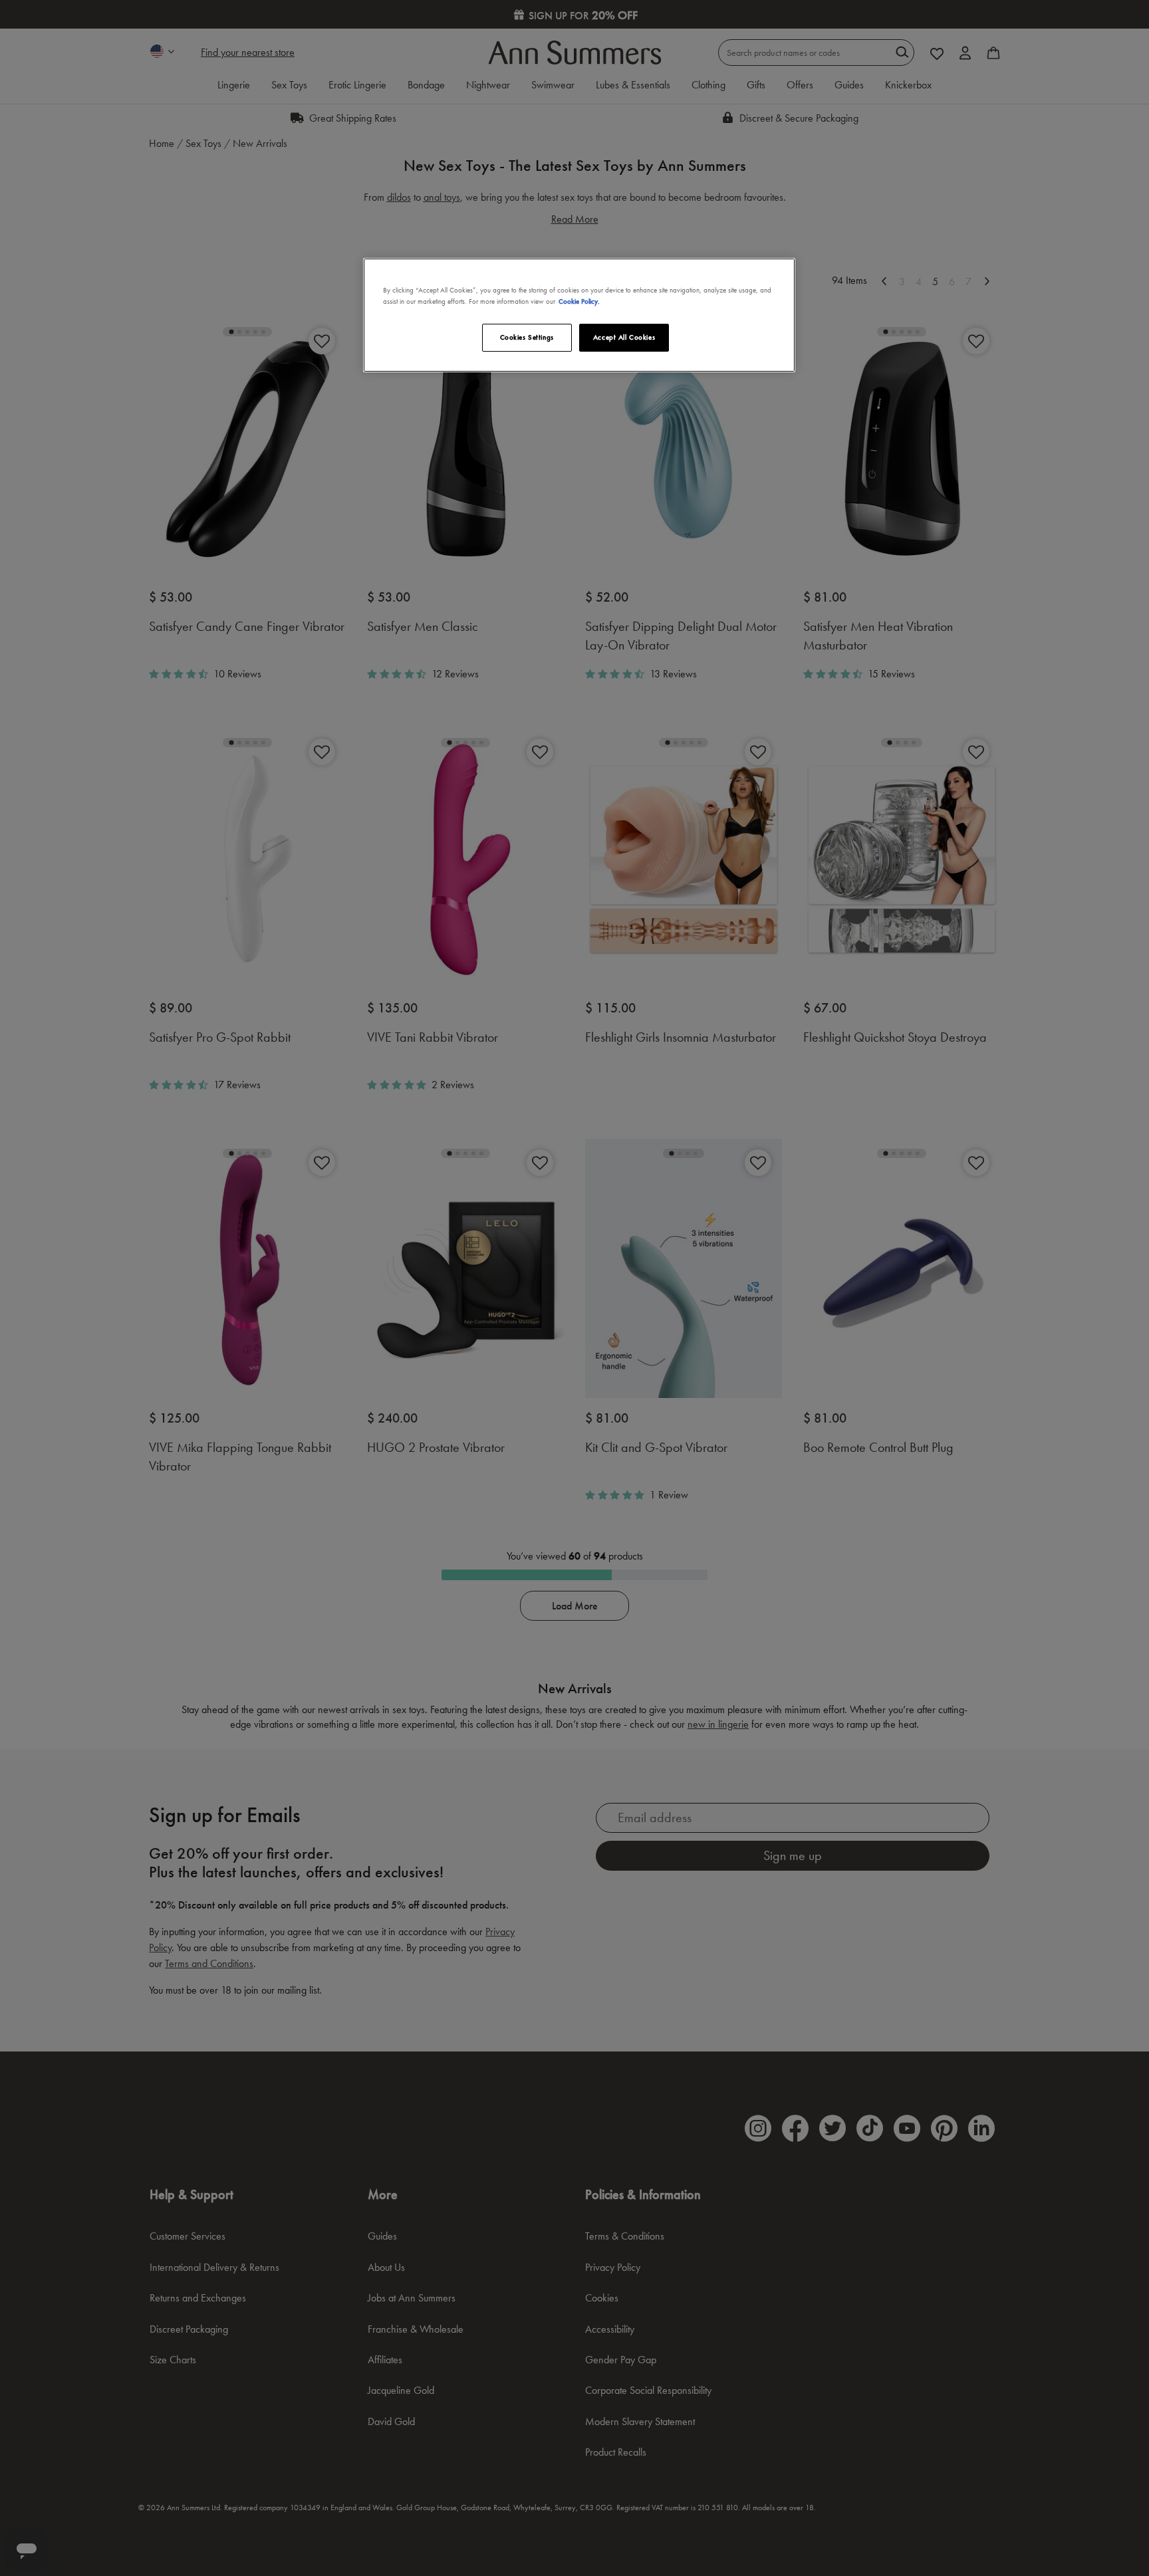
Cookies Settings (527, 337)
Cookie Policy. (579, 301)
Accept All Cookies (624, 337)
